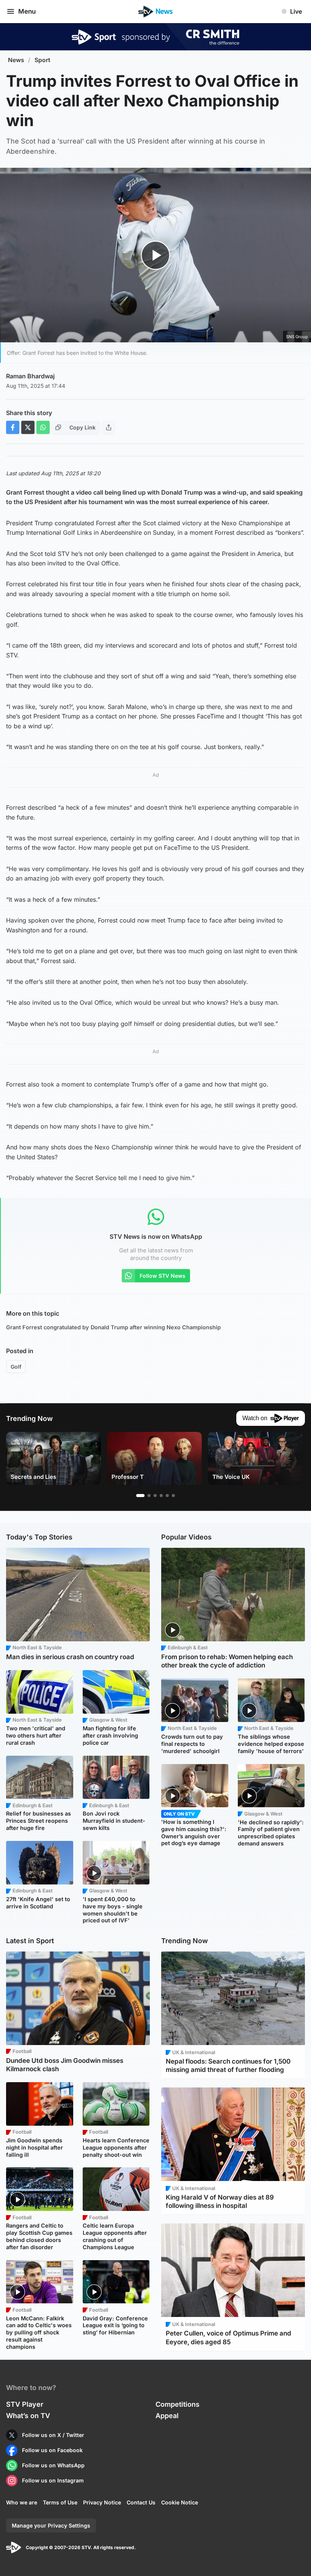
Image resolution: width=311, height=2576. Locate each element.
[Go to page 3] (155, 1496)
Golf (16, 1367)
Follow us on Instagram (53, 2480)
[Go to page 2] (149, 1496)
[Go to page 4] (161, 1496)
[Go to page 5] (167, 1496)
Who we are (22, 2502)
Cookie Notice (180, 2502)
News (16, 60)
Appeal (167, 2416)
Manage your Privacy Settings (51, 2525)
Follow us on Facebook (52, 2450)
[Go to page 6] (173, 1496)
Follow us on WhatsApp (53, 2465)
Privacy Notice (102, 2502)
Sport (42, 60)
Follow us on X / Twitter (53, 2435)
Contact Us (141, 2502)
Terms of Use (60, 2502)
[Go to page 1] (140, 1496)
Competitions (177, 2404)
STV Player (25, 2404)
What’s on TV (28, 2416)
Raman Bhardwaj (30, 376)
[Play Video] (156, 255)
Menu (27, 11)
